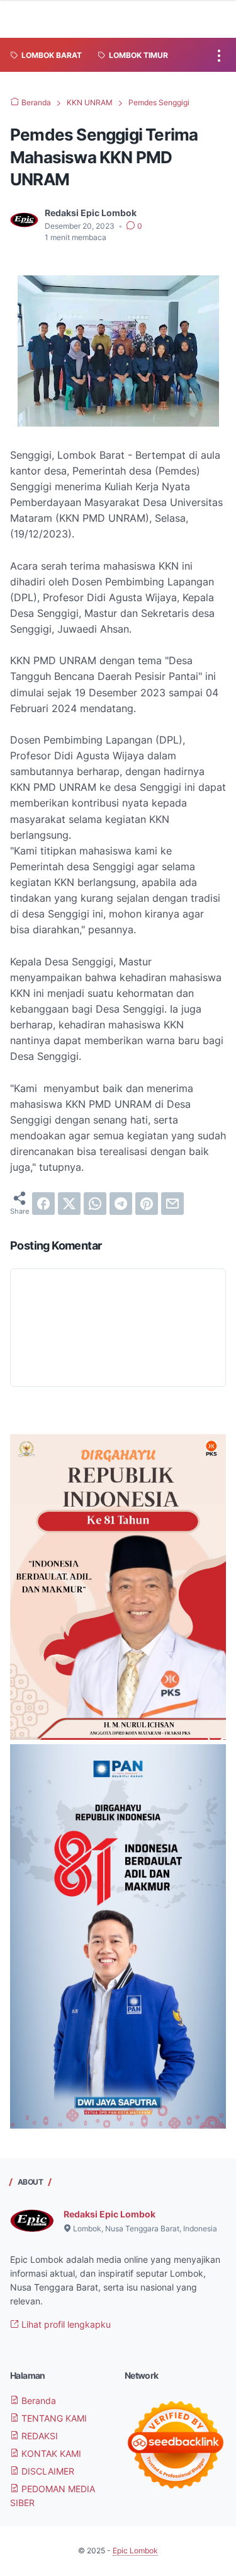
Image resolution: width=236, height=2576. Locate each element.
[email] (172, 1204)
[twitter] (69, 1204)
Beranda (37, 2401)
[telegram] (121, 1204)
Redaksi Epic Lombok (110, 2214)
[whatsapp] (95, 1204)
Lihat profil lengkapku (65, 2324)
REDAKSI (38, 2436)
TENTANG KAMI (53, 2418)
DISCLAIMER (47, 2471)
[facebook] (43, 1204)
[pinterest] (147, 1204)
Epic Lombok (135, 2550)
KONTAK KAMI (50, 2453)
